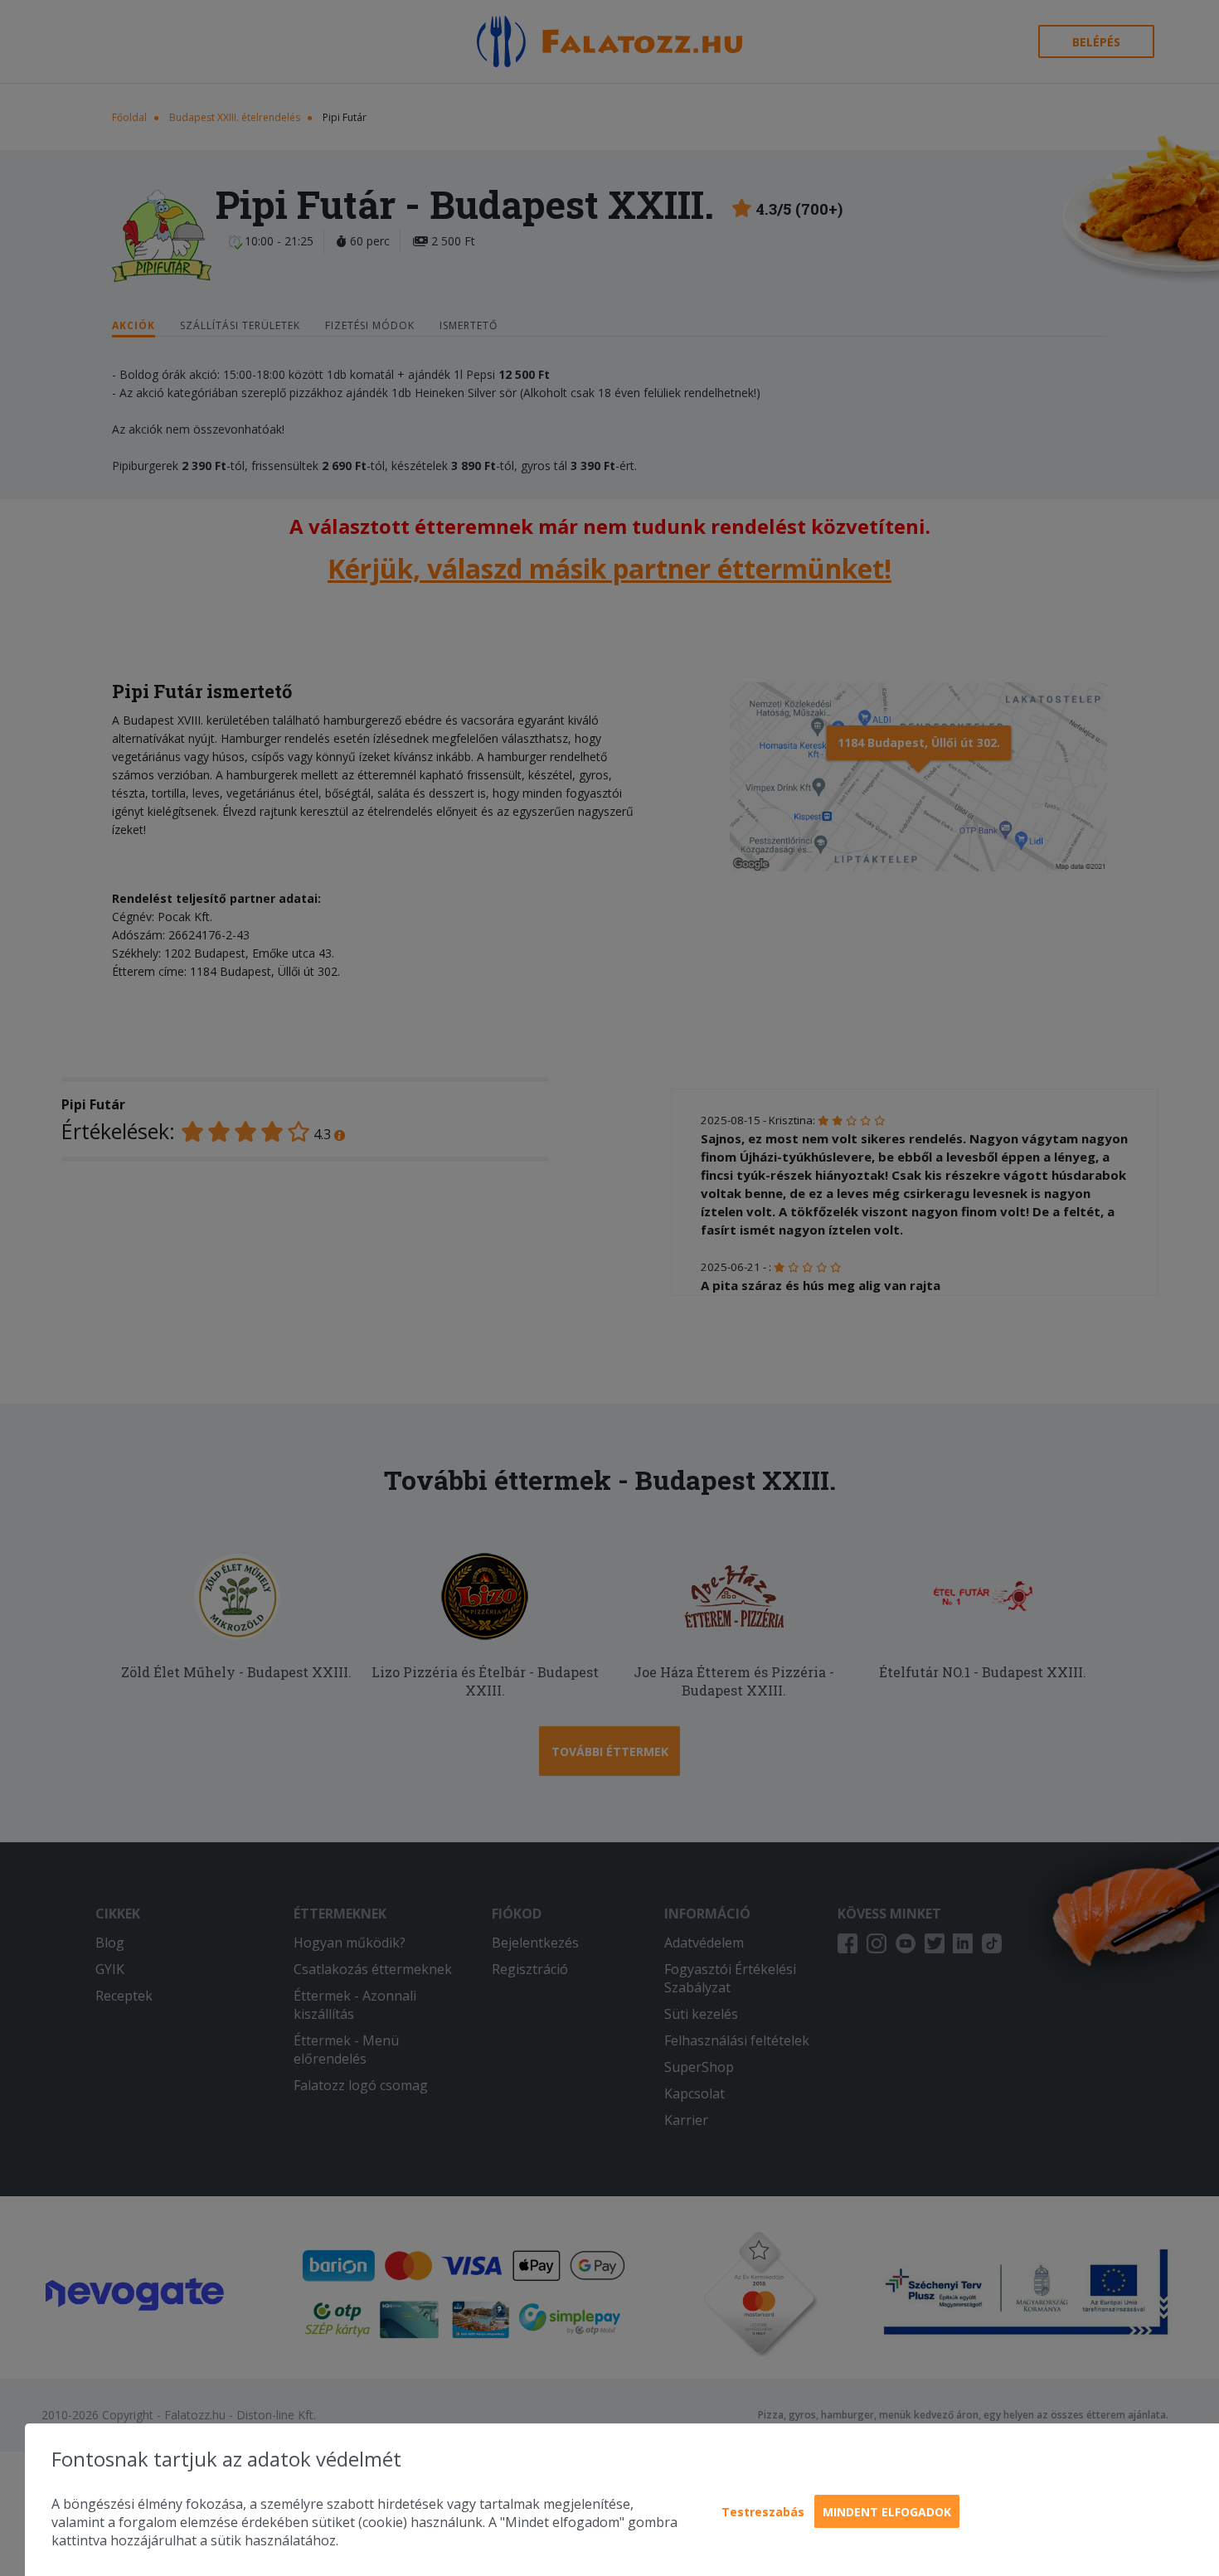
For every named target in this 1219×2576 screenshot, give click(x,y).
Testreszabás (763, 2512)
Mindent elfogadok (887, 2512)
